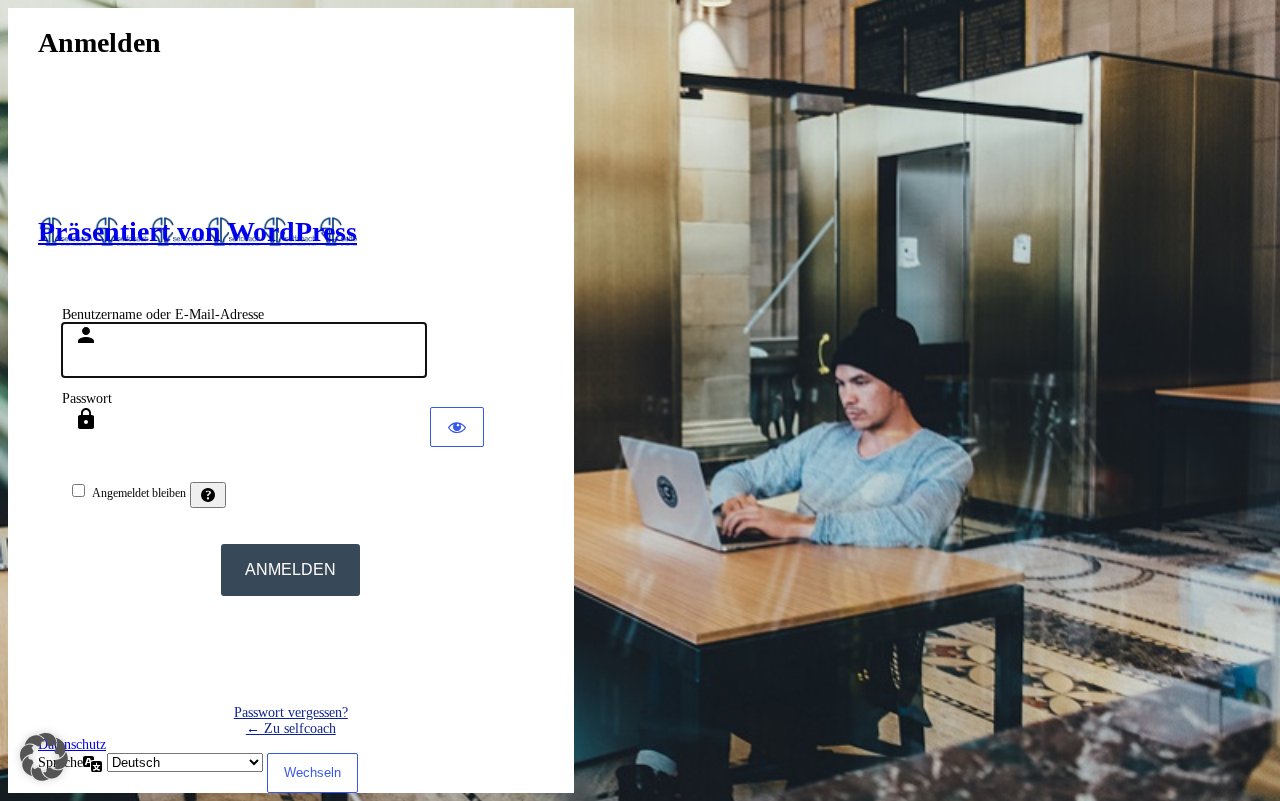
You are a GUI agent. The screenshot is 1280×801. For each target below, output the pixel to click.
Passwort (87, 398)
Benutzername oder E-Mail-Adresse (163, 314)
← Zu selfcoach (291, 728)
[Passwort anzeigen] (457, 427)
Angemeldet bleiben (139, 493)
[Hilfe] (208, 495)
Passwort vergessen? (291, 712)
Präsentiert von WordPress (197, 231)
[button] (44, 757)
